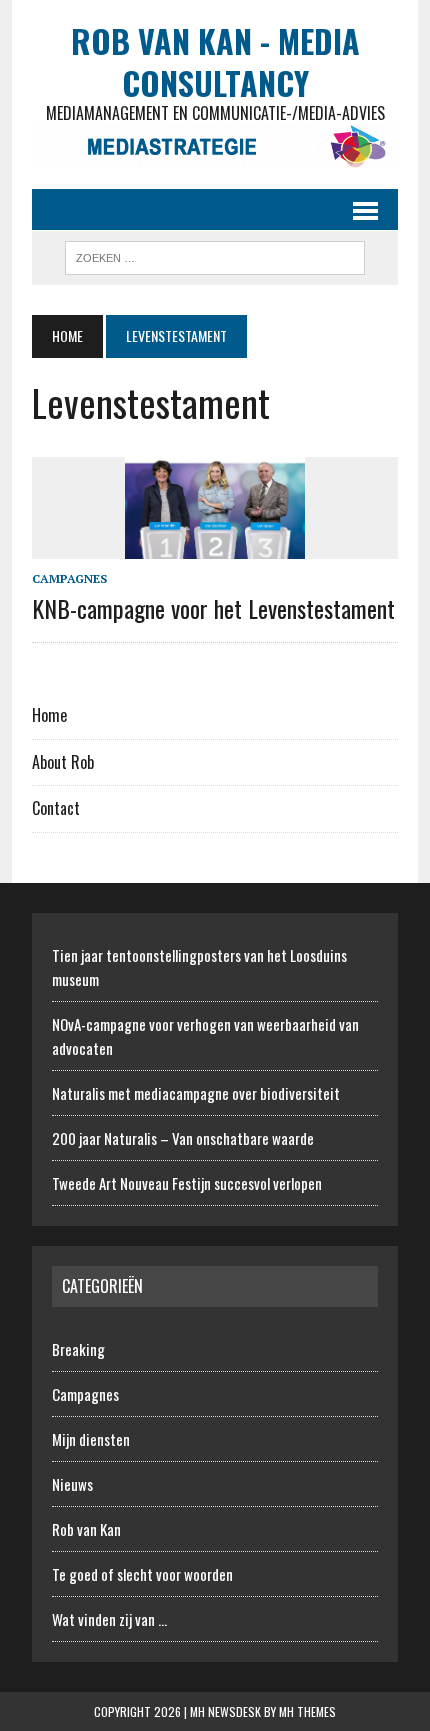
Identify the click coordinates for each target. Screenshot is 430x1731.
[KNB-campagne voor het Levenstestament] (215, 545)
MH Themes (307, 1711)
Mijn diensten (91, 1439)
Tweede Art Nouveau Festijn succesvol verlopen (187, 1183)
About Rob (63, 762)
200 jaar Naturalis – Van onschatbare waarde (183, 1138)
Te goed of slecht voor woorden (142, 1574)
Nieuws (72, 1484)
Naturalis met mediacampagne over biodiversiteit (196, 1093)
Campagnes (69, 578)
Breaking (78, 1349)
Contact (56, 808)
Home (49, 715)
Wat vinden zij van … (109, 1619)
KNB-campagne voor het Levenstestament (213, 608)
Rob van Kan (86, 1529)
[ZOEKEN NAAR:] (215, 255)
